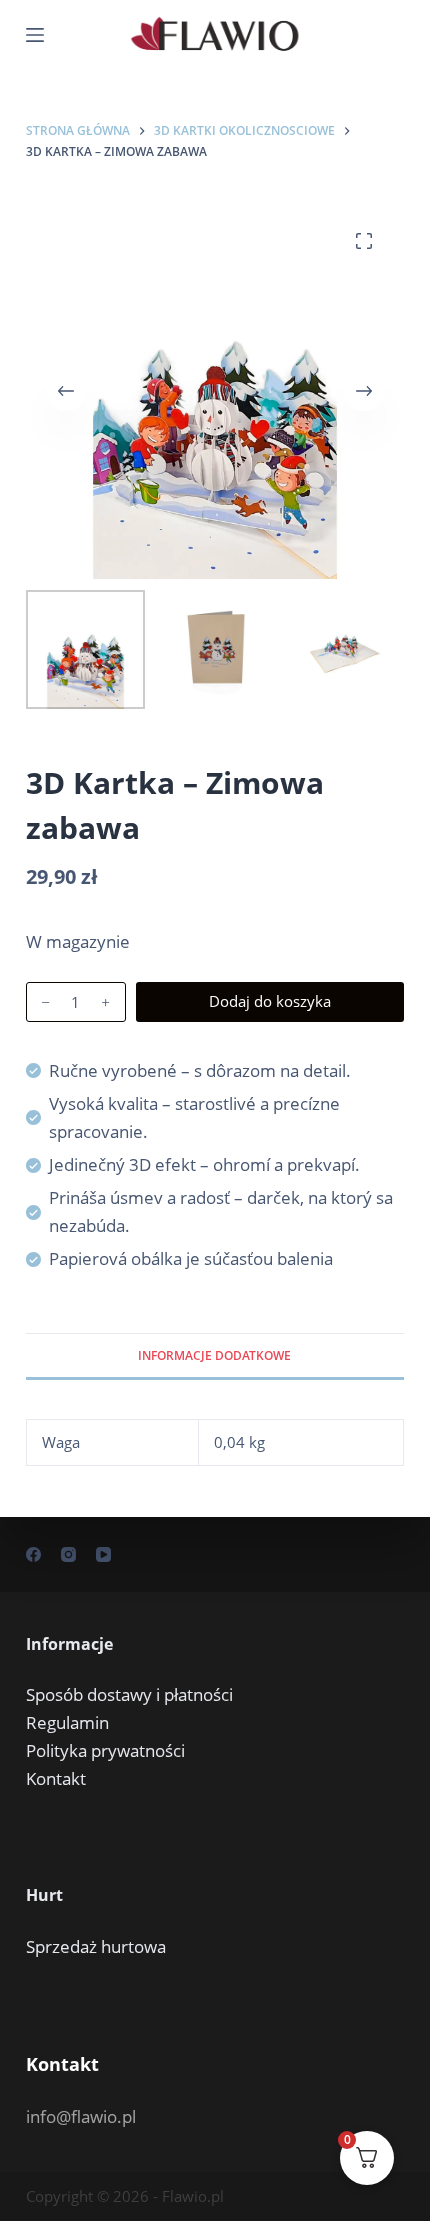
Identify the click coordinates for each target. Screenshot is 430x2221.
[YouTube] (103, 1554)
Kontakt (56, 1778)
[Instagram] (68, 1554)
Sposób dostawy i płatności (129, 1694)
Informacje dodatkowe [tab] (214, 1355)
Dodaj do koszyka (270, 1001)
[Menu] (35, 35)
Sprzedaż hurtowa (96, 1946)
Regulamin (67, 1722)
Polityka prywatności (105, 1750)
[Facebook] (33, 1554)
